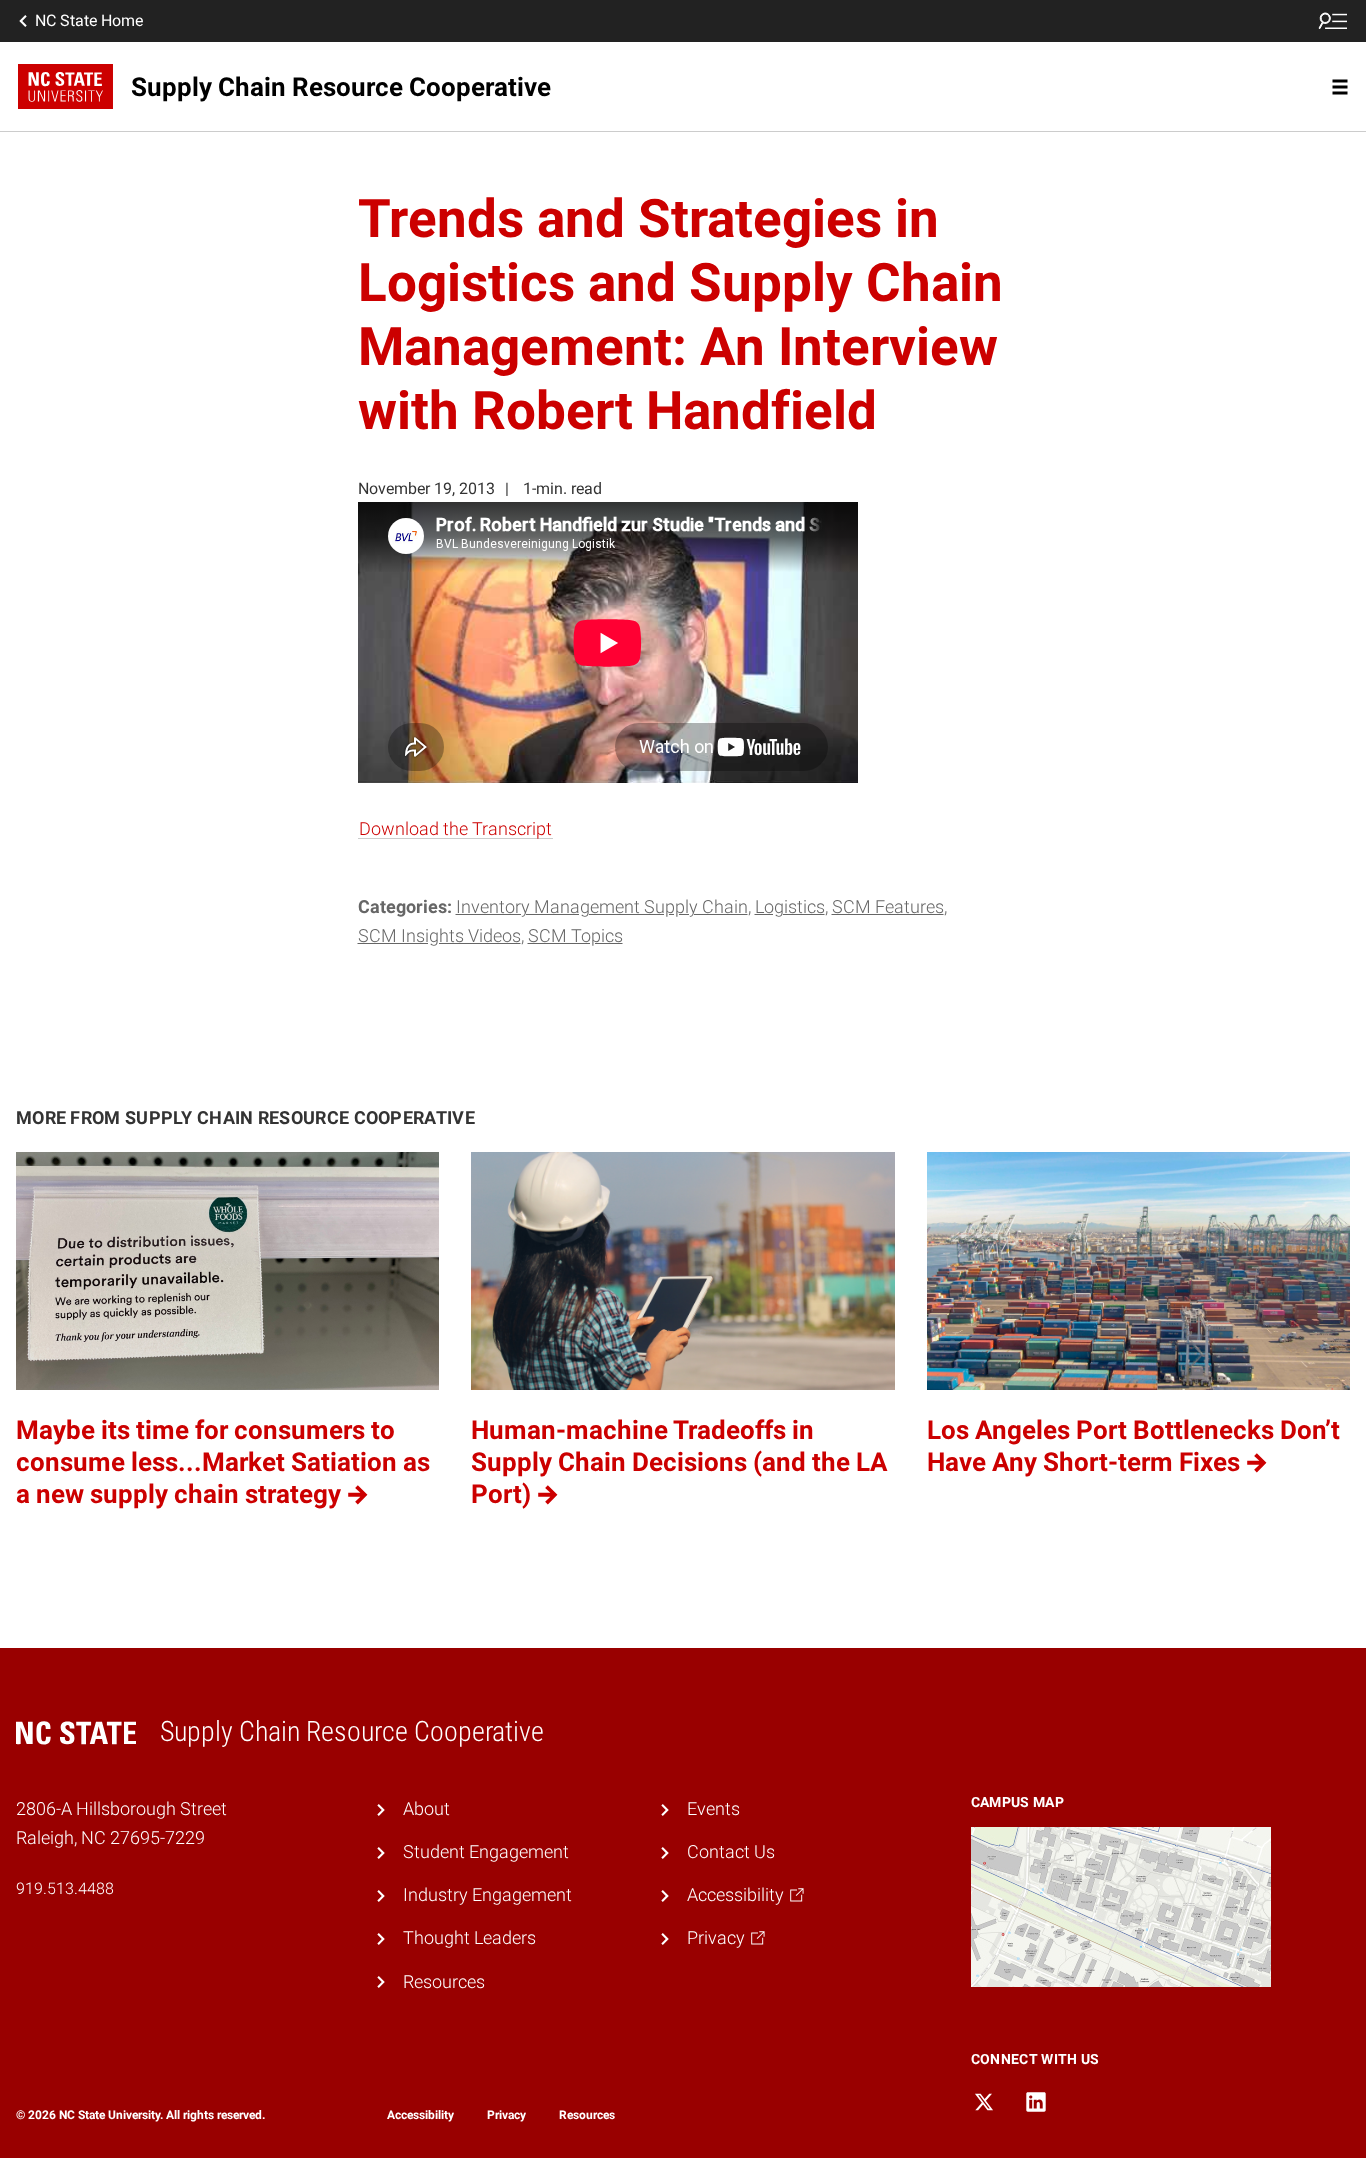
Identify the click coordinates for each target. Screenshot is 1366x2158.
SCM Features (888, 907)
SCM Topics (575, 936)
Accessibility (420, 2115)
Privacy (506, 2115)
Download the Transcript (455, 829)
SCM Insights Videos (439, 936)
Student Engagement (486, 1852)
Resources (444, 1982)
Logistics (790, 907)
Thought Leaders (469, 1938)
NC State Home (89, 20)
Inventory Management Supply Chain (602, 907)
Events (713, 1809)
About (426, 1809)
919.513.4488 (65, 1888)
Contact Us (731, 1852)
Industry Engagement (487, 1895)
